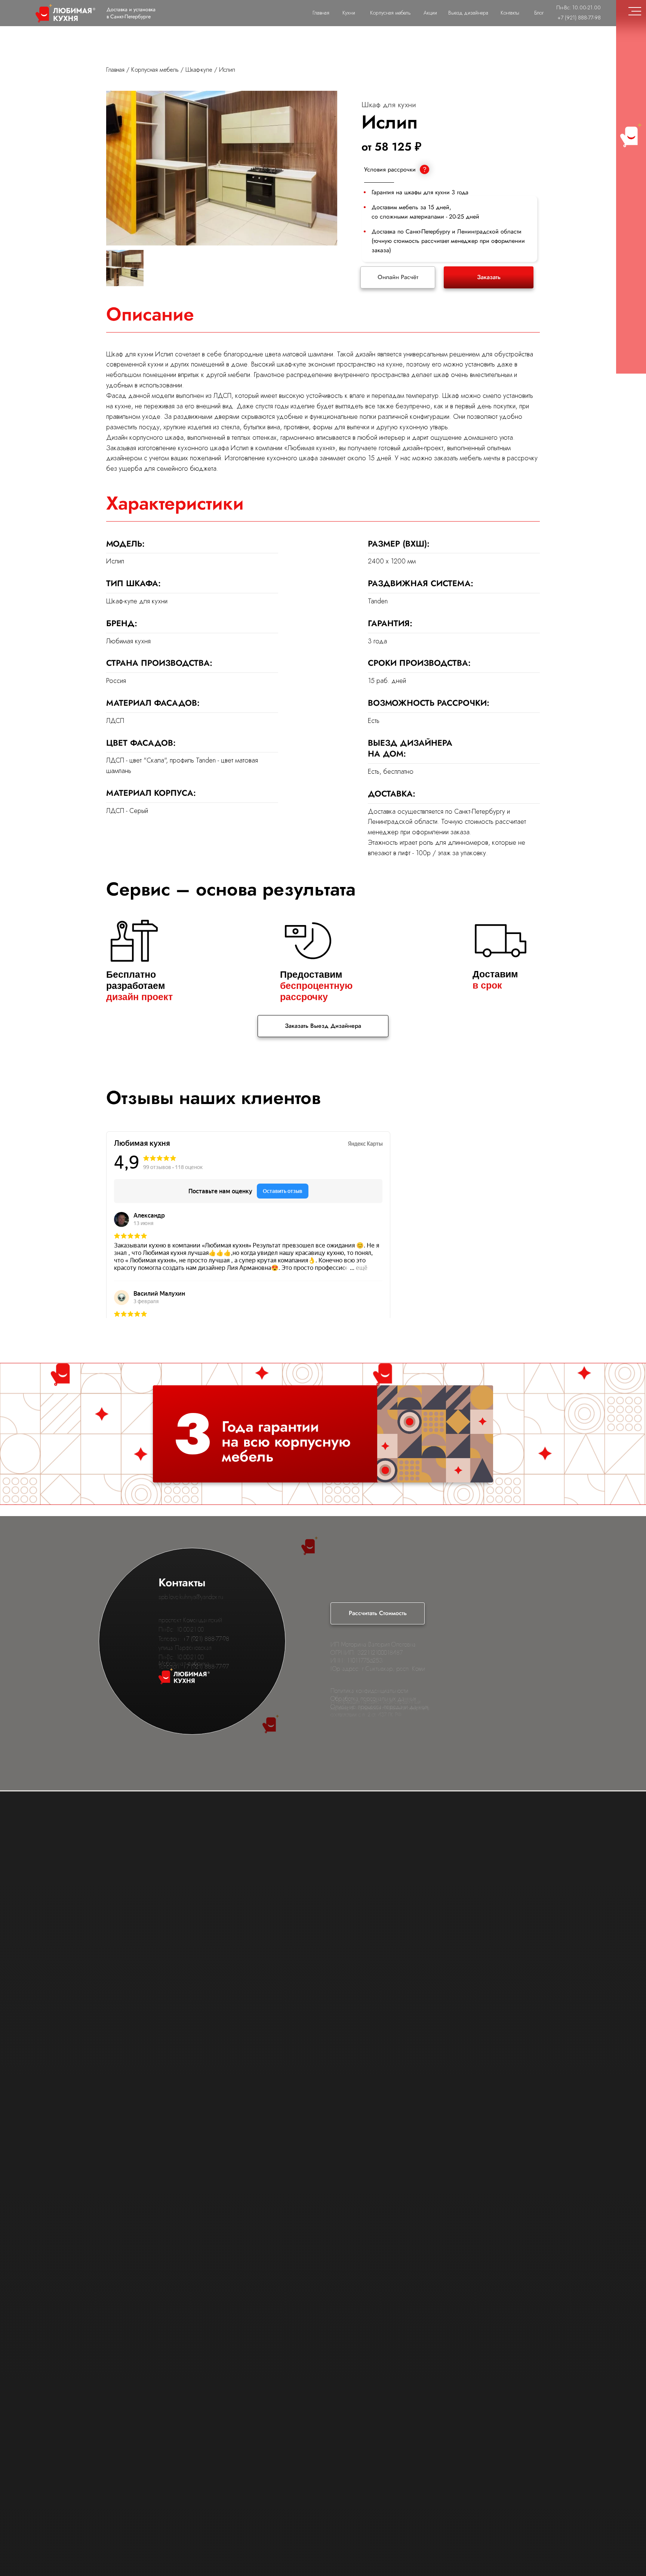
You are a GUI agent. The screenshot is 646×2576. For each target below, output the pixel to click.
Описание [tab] (150, 314)
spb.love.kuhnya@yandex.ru (191, 1597)
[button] (489, 277)
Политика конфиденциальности (369, 1691)
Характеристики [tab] (175, 503)
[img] (125, 269)
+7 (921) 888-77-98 (206, 1639)
